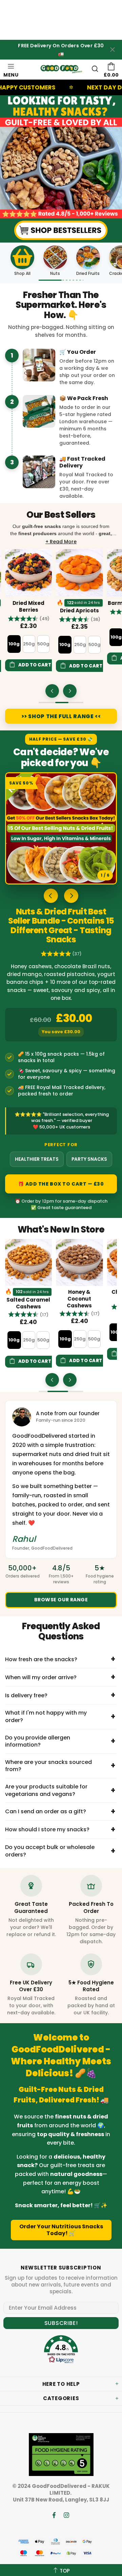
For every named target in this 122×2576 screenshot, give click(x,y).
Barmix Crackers (80, 603)
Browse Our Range (61, 1600)
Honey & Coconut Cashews (28, 1299)
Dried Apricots (29, 611)
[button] (29, 619)
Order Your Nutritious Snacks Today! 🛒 (61, 2230)
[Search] (95, 69)
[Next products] (70, 691)
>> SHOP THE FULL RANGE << (61, 716)
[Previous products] (52, 691)
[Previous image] (51, 896)
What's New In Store (61, 1230)
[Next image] (71, 896)
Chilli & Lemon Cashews (80, 1295)
